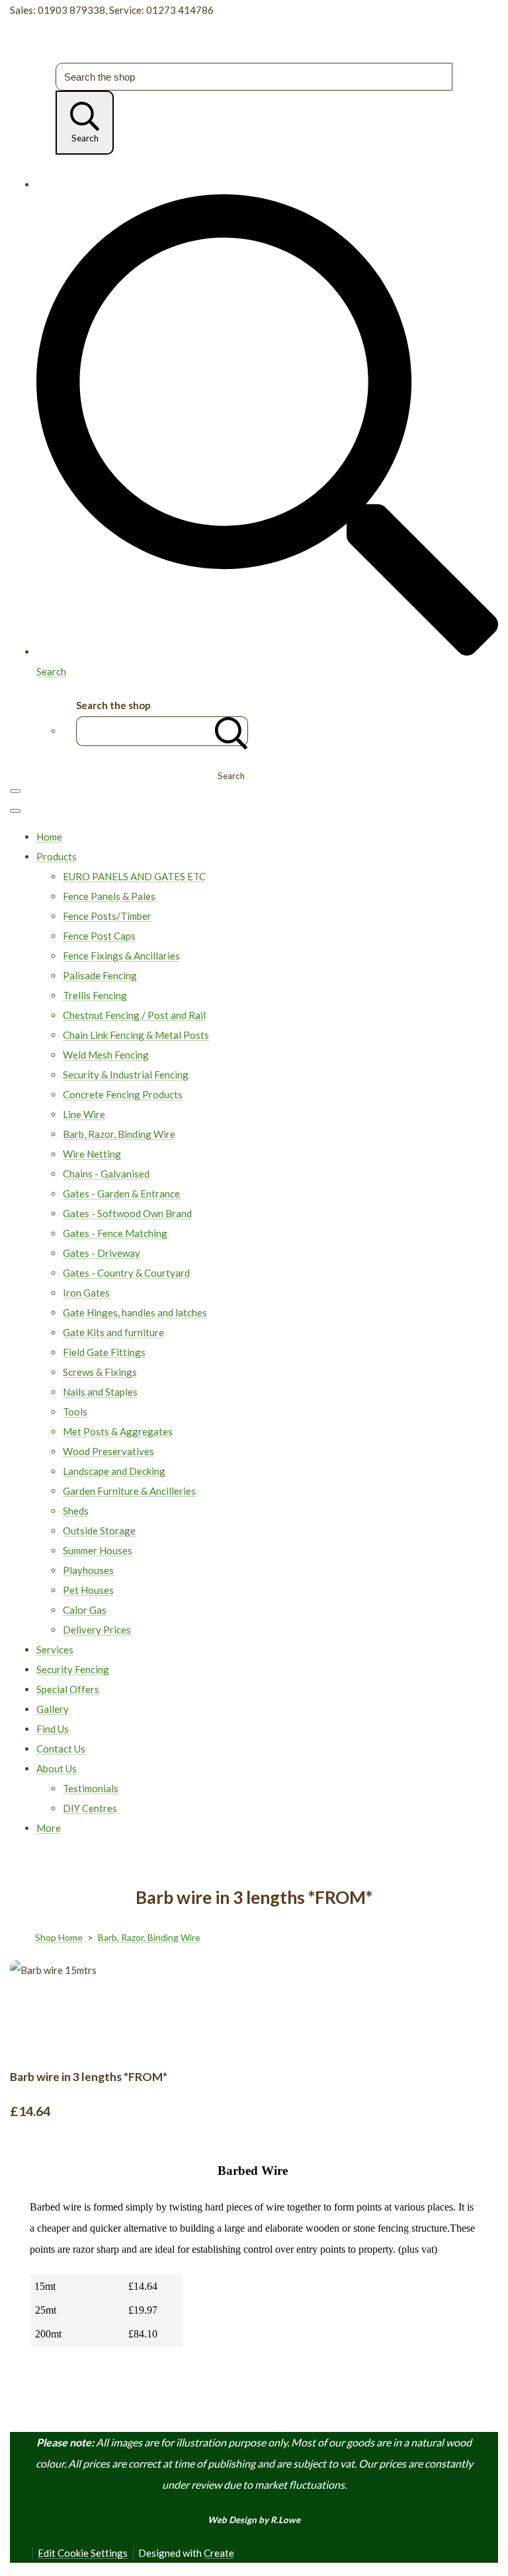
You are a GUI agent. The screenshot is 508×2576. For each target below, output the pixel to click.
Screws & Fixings (100, 1372)
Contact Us (61, 1749)
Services (55, 1649)
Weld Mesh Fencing (106, 1055)
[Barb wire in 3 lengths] (78, 2010)
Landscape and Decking (114, 1471)
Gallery (53, 1709)
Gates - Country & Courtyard (126, 1273)
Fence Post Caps (99, 936)
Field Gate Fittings (104, 1352)
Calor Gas (85, 1610)
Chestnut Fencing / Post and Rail (134, 1015)
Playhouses (88, 1570)
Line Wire (84, 1114)
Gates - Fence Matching (115, 1233)
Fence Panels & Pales (109, 896)
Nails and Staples (100, 1392)
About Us (57, 1768)
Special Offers (68, 1689)
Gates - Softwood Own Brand (127, 1213)
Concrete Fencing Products (123, 1094)
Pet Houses (88, 1590)
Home (49, 837)
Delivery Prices (97, 1630)
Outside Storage (99, 1531)
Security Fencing (73, 1669)
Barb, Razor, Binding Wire (119, 1134)
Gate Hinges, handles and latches (135, 1312)
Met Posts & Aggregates (118, 1431)
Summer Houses (98, 1550)
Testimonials (91, 1788)
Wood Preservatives (108, 1451)
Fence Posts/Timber (107, 916)
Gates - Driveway (102, 1253)
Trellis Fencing (95, 995)
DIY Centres (90, 1808)
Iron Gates (86, 1293)
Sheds (76, 1511)
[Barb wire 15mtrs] (30, 2010)
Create (219, 2553)
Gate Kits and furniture (113, 1332)
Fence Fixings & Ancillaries (121, 956)
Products (57, 856)
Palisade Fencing (100, 975)
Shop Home (59, 1937)
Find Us (53, 1729)
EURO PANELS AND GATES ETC (134, 876)
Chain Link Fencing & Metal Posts (136, 1035)
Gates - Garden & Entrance (121, 1193)
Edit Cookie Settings (83, 2553)
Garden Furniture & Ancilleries (129, 1491)
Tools (75, 1412)
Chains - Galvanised (106, 1174)
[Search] (232, 731)
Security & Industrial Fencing (126, 1075)
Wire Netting (92, 1154)
